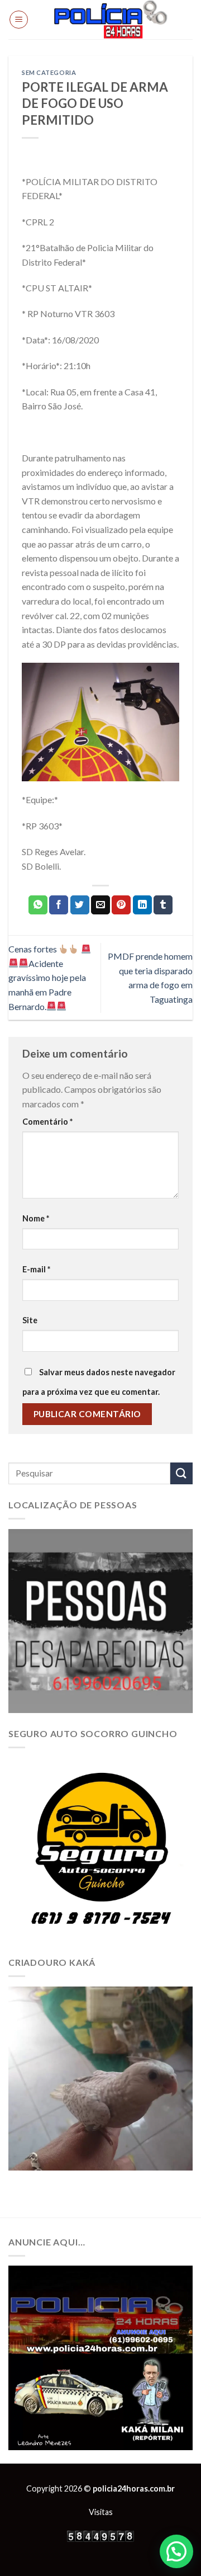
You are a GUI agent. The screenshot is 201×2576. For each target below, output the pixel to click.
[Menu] (19, 20)
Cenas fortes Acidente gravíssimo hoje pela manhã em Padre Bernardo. (47, 977)
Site (30, 1320)
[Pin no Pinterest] (121, 905)
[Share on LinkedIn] (142, 905)
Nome (36, 1218)
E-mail (36, 1269)
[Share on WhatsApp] (38, 905)
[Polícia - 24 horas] (111, 20)
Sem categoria (49, 72)
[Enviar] (181, 1473)
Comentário (47, 1122)
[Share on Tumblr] (163, 905)
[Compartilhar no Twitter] (80, 905)
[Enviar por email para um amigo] (100, 905)
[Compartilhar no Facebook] (59, 905)
